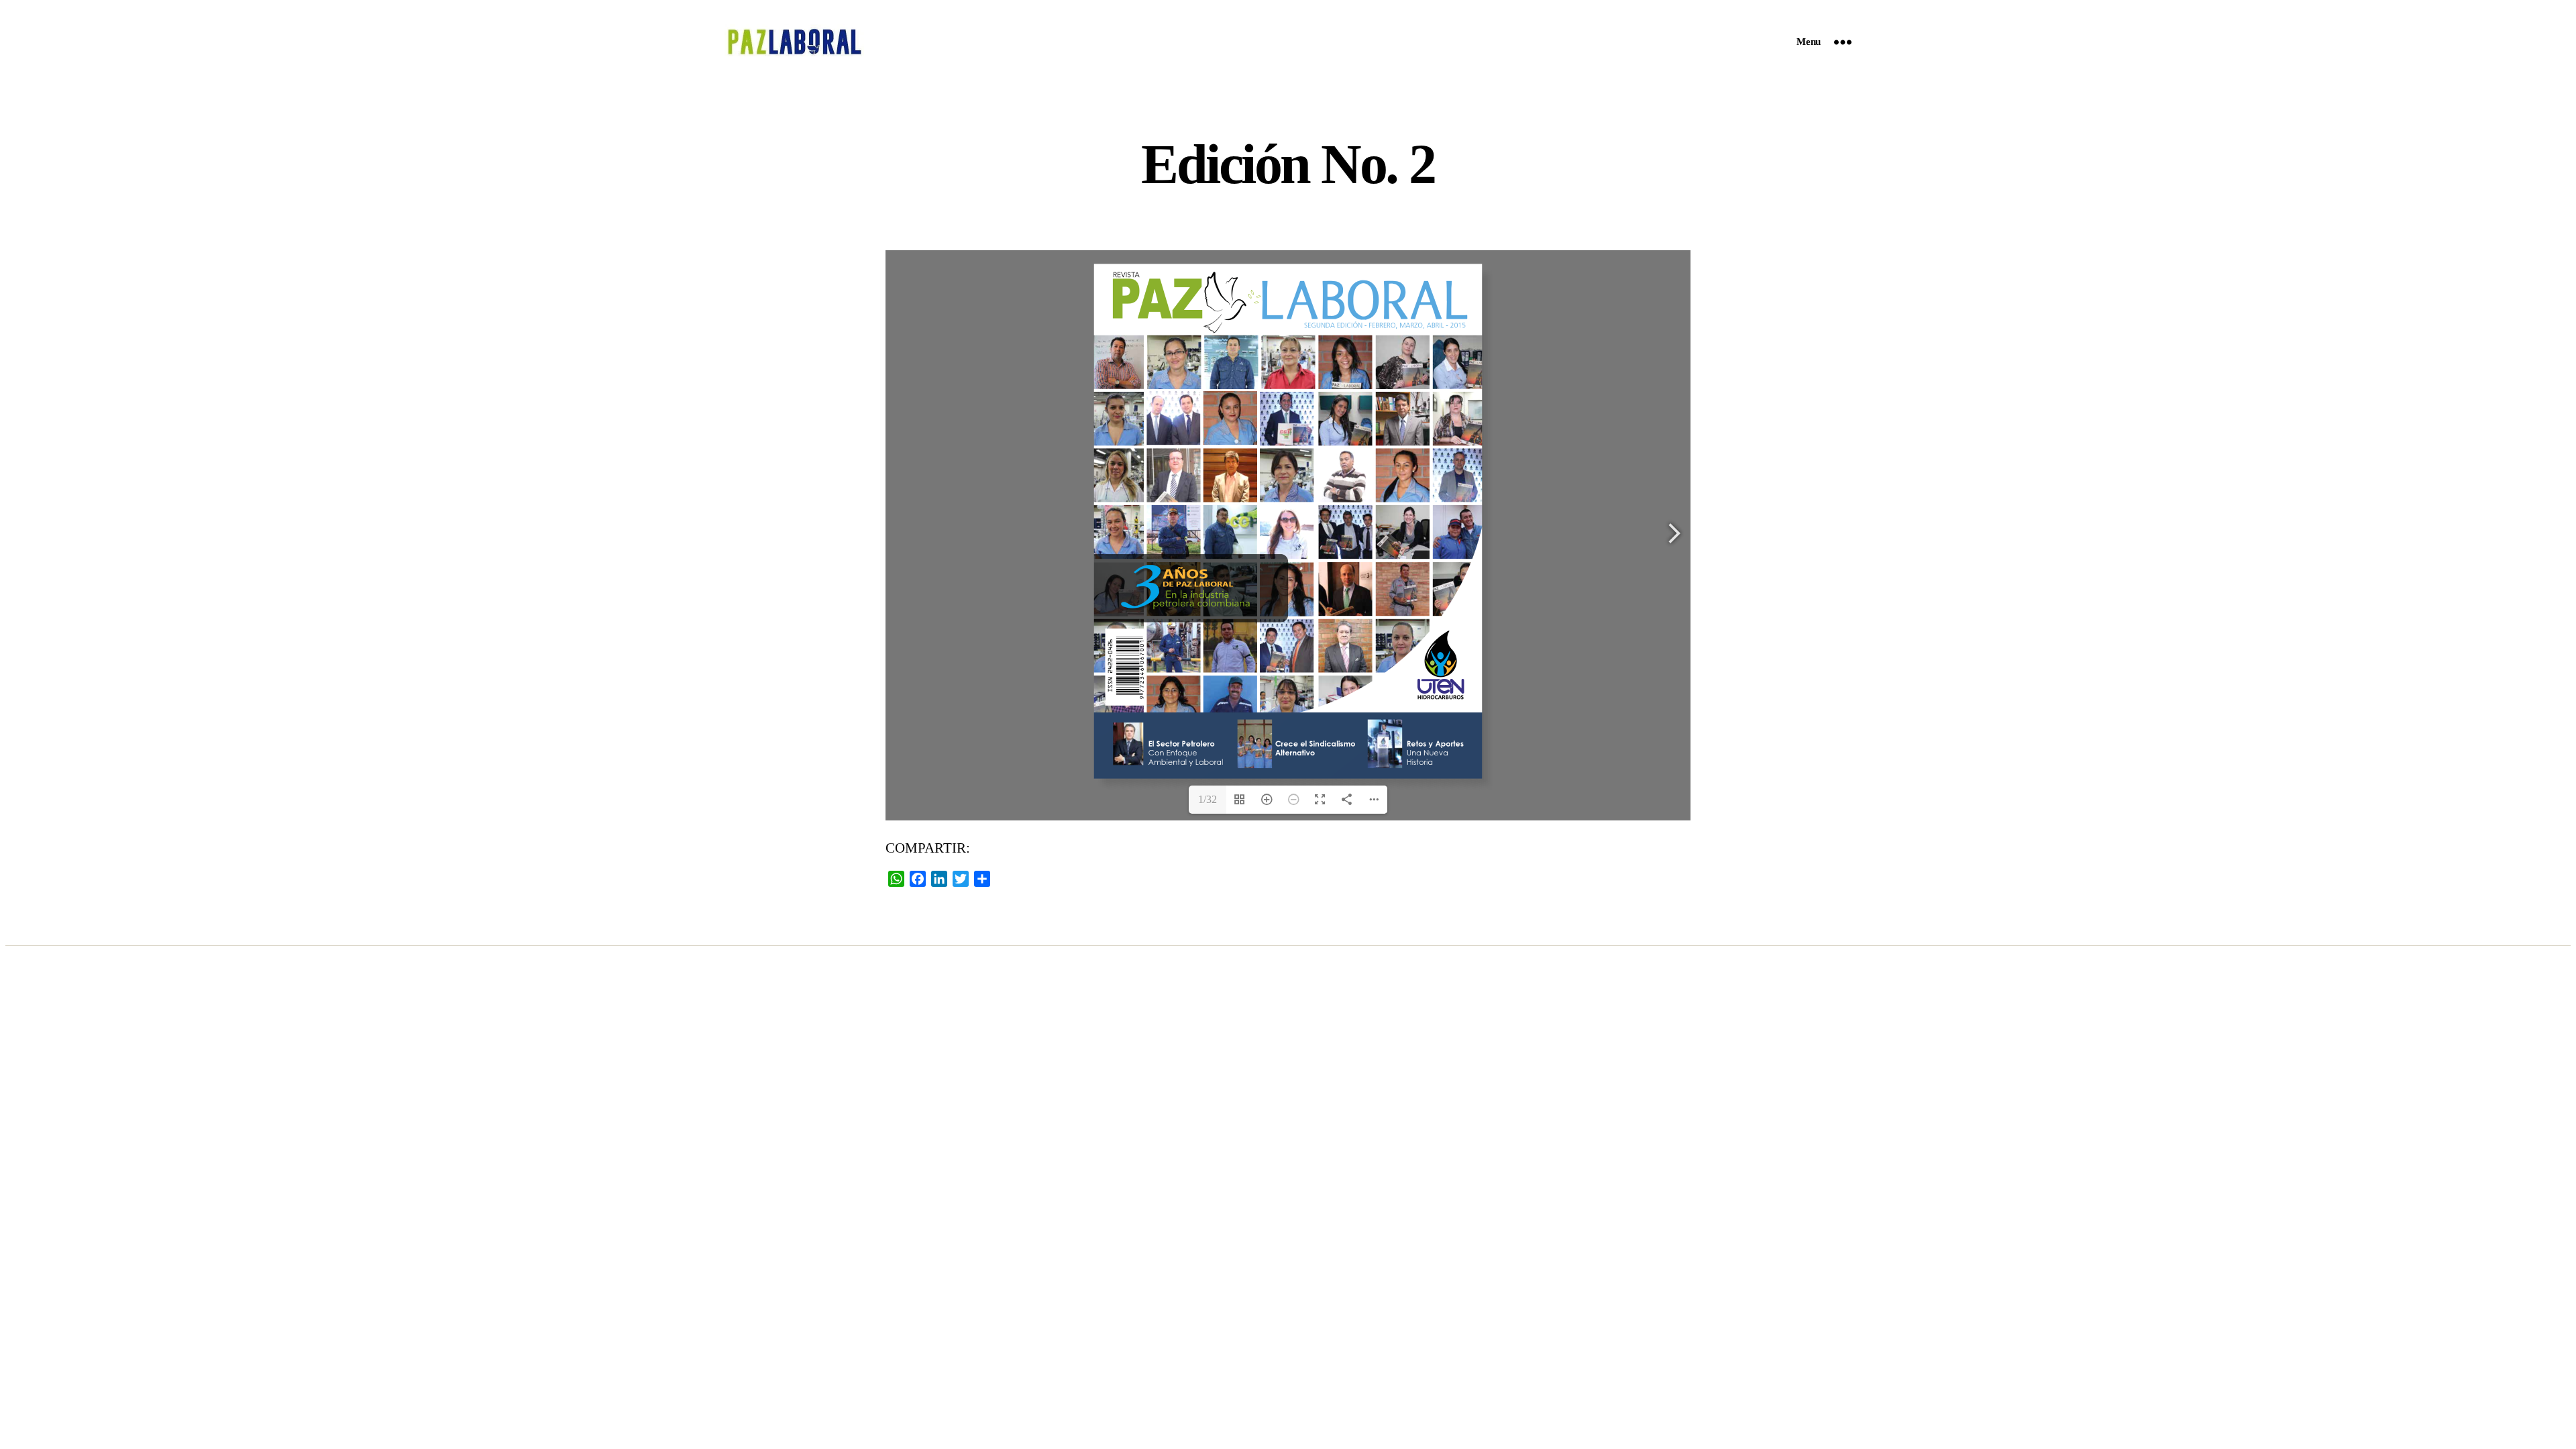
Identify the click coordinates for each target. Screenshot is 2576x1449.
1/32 (1207, 800)
